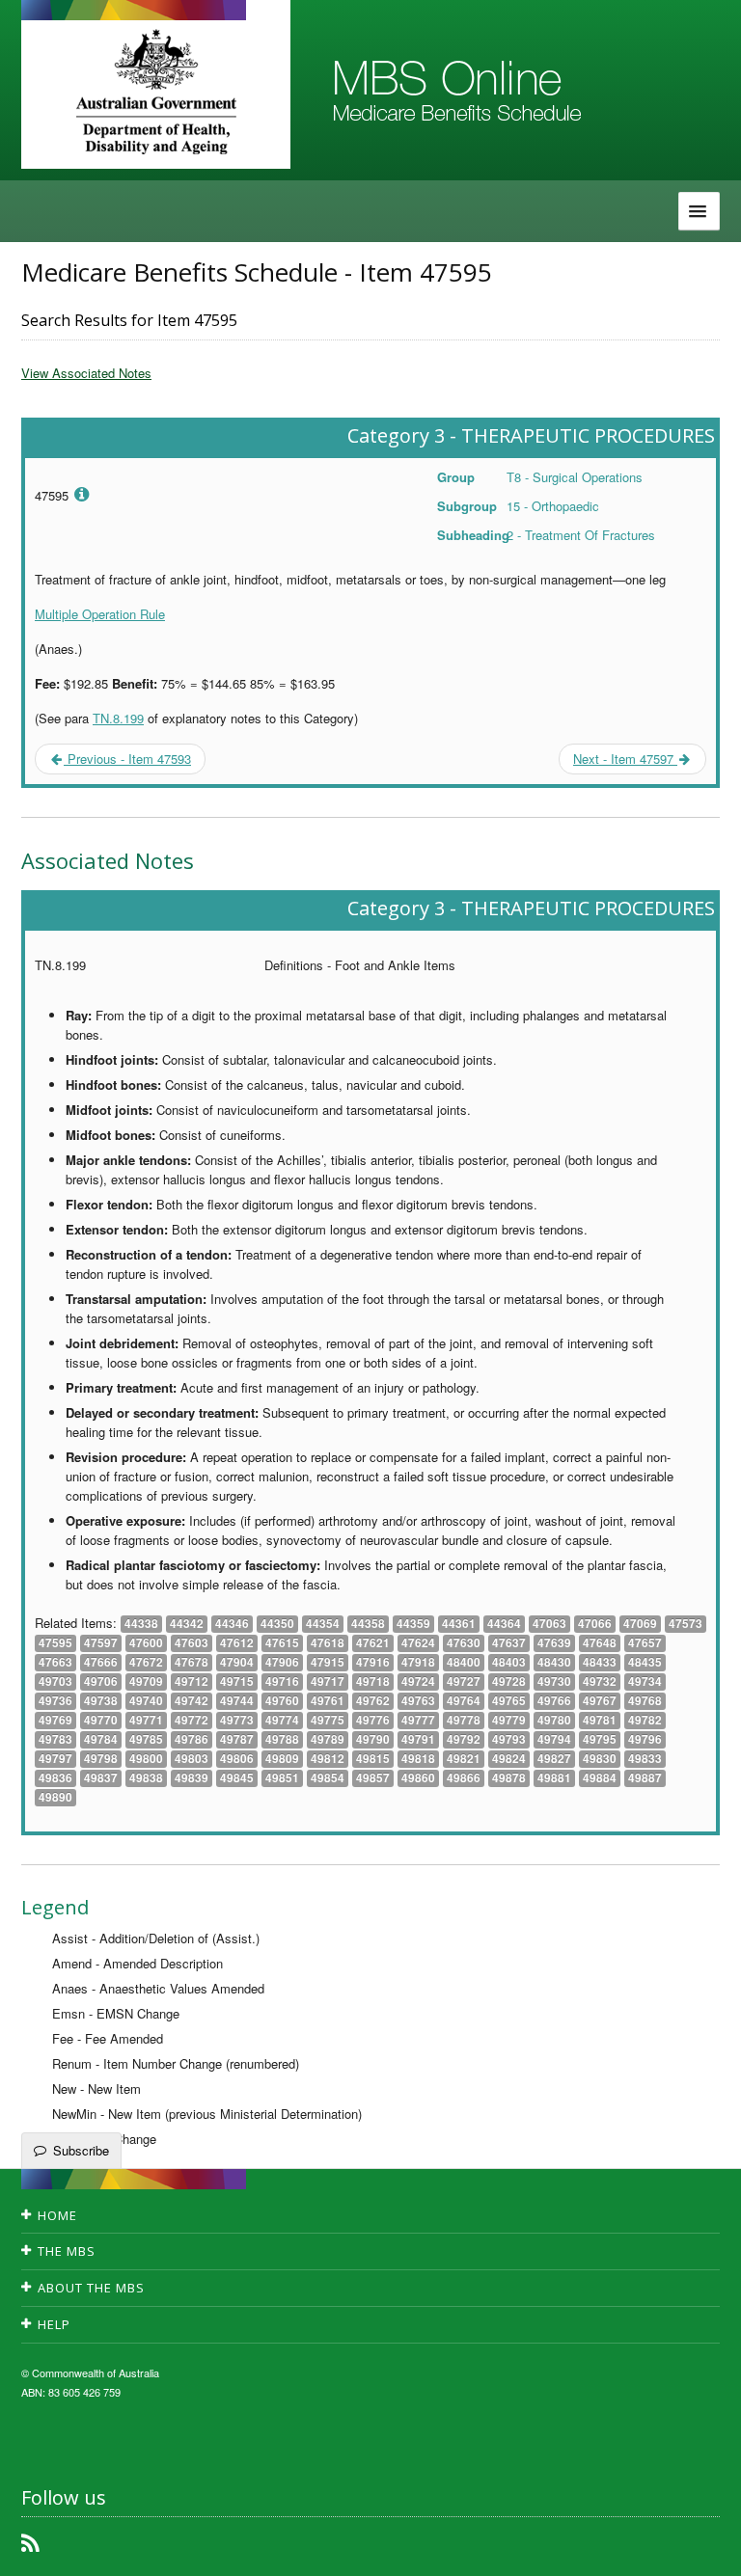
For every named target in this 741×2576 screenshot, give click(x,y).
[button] (702, 2547)
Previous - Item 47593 (127, 759)
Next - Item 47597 (625, 759)
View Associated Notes (86, 373)
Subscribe (81, 2150)
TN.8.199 (118, 718)
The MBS (67, 2251)
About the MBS (91, 2288)
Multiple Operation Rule (100, 614)
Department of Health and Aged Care (156, 92)
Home (57, 2215)
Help (54, 2324)
